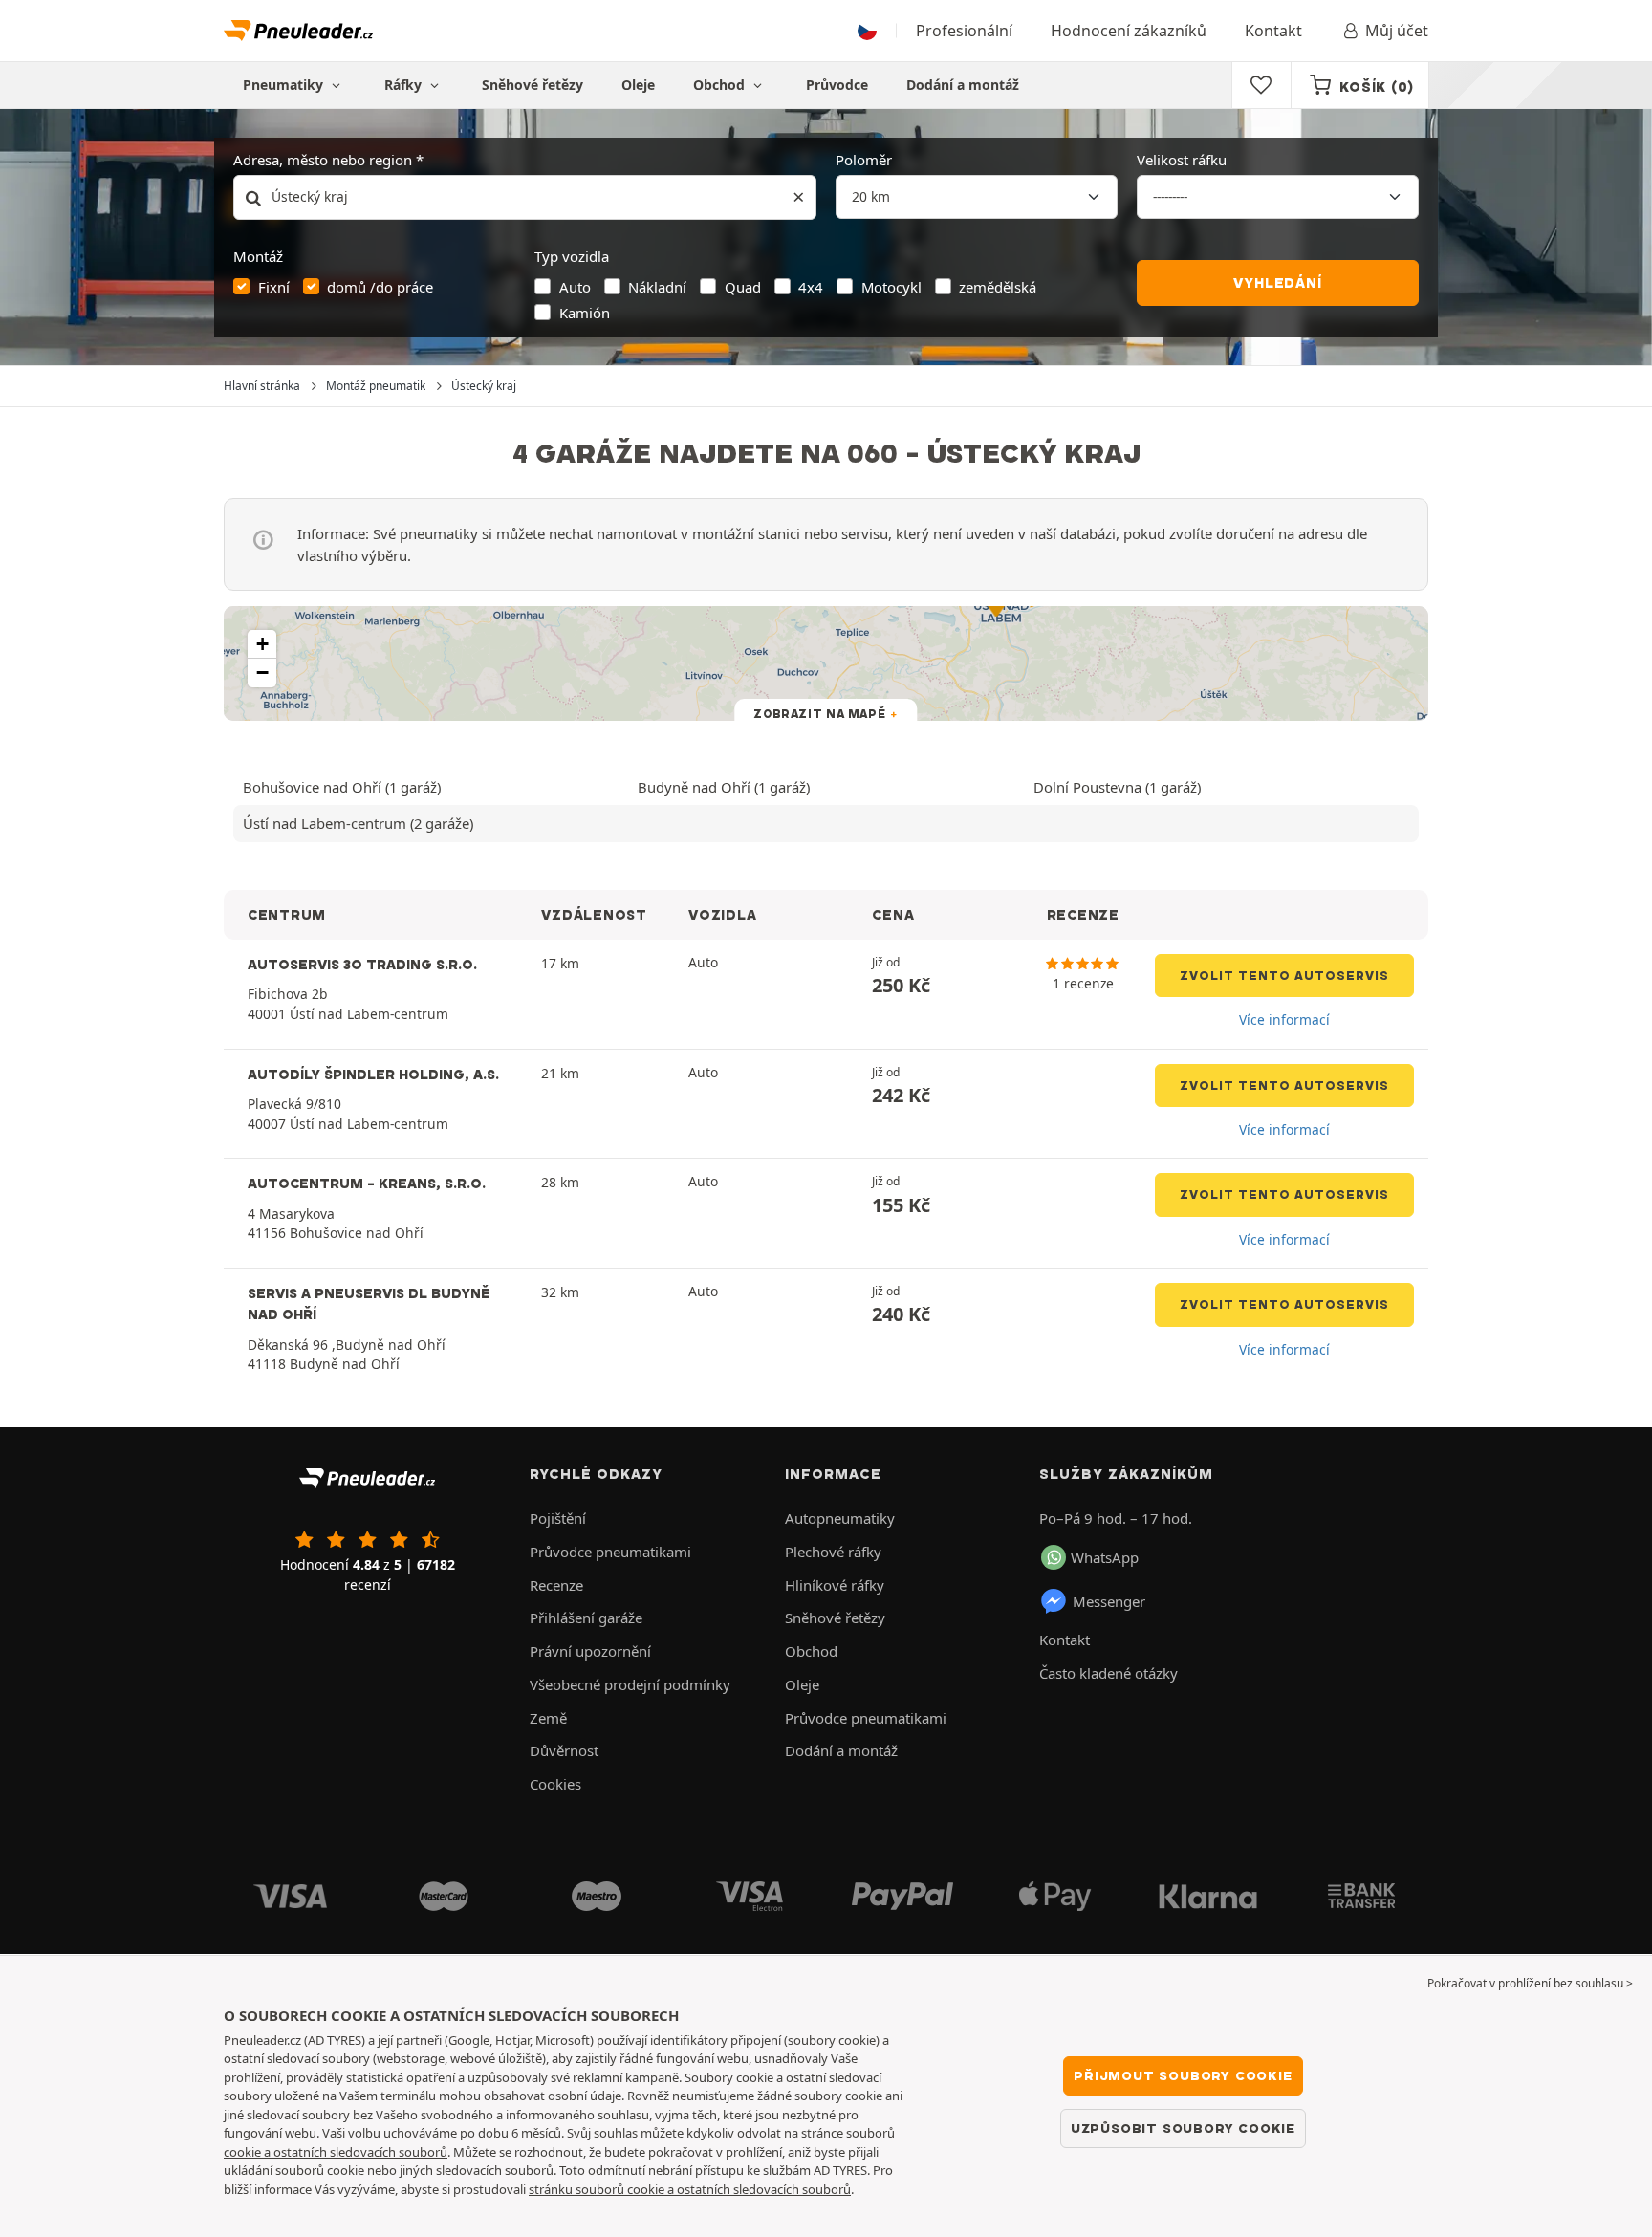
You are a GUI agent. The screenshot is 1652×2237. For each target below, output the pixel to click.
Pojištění (558, 1518)
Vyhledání (1277, 283)
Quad (743, 287)
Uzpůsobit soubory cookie (1183, 2128)
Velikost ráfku (1182, 160)
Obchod (721, 85)
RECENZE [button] (1083, 915)
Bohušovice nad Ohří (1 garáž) (342, 787)
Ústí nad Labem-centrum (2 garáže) (358, 823)
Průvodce (837, 85)
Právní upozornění (590, 1651)
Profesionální (964, 31)
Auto (575, 287)
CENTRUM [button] (287, 915)
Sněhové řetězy (533, 85)
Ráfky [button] (405, 85)
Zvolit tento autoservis (1284, 976)
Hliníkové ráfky (835, 1585)
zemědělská (998, 287)
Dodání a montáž (963, 85)
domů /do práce (380, 287)
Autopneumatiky (840, 1518)
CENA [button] (893, 915)
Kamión (585, 313)
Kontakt (1273, 31)
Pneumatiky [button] (285, 85)
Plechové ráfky (833, 1552)
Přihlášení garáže (586, 1618)
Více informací (1284, 1020)
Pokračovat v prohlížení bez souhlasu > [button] (1530, 1983)
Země (548, 1718)
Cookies (555, 1784)
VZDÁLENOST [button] (594, 915)
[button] (262, 644)
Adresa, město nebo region (323, 160)
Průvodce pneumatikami (610, 1552)
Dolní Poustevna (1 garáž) (1117, 787)
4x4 (811, 287)
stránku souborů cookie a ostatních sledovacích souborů (690, 2189)
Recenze (556, 1585)
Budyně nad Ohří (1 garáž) (724, 787)
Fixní (274, 287)
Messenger (1109, 1601)
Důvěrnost (564, 1750)
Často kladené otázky (1109, 1673)
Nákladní (657, 287)
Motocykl (891, 287)
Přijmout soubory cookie (1183, 2075)
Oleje (638, 85)
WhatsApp (1105, 1557)
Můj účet (1397, 31)
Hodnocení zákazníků (1129, 31)
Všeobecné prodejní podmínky (630, 1684)
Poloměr (864, 160)
